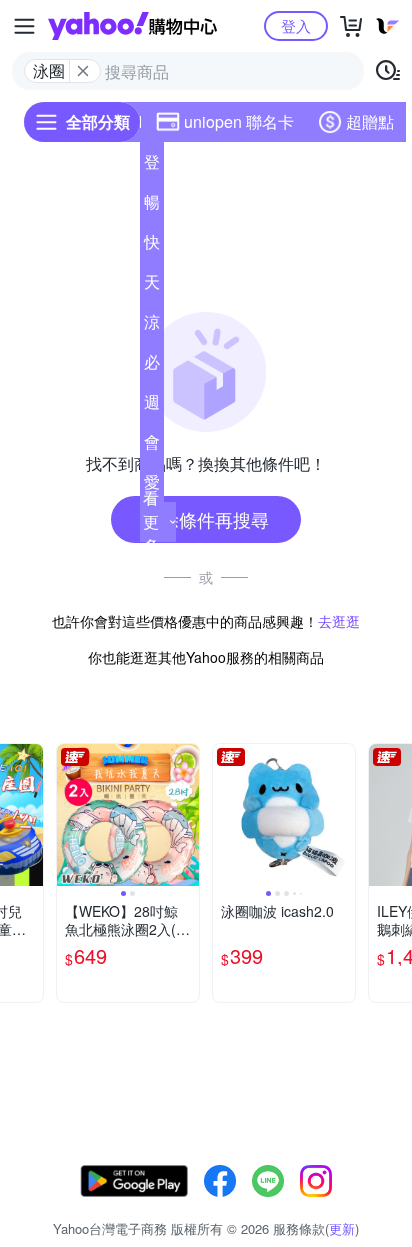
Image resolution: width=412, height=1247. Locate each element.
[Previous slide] (70, 815)
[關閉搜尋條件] (83, 71)
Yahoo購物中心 (132, 26)
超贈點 (370, 121)
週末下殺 (152, 406)
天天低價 (152, 286)
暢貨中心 (152, 206)
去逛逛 (339, 621)
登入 (296, 25)
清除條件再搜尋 (206, 519)
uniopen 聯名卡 (239, 121)
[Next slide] (30, 815)
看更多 (151, 521)
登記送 (152, 166)
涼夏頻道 (152, 326)
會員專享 (152, 446)
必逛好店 (152, 366)
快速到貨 (152, 246)
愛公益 (152, 486)
